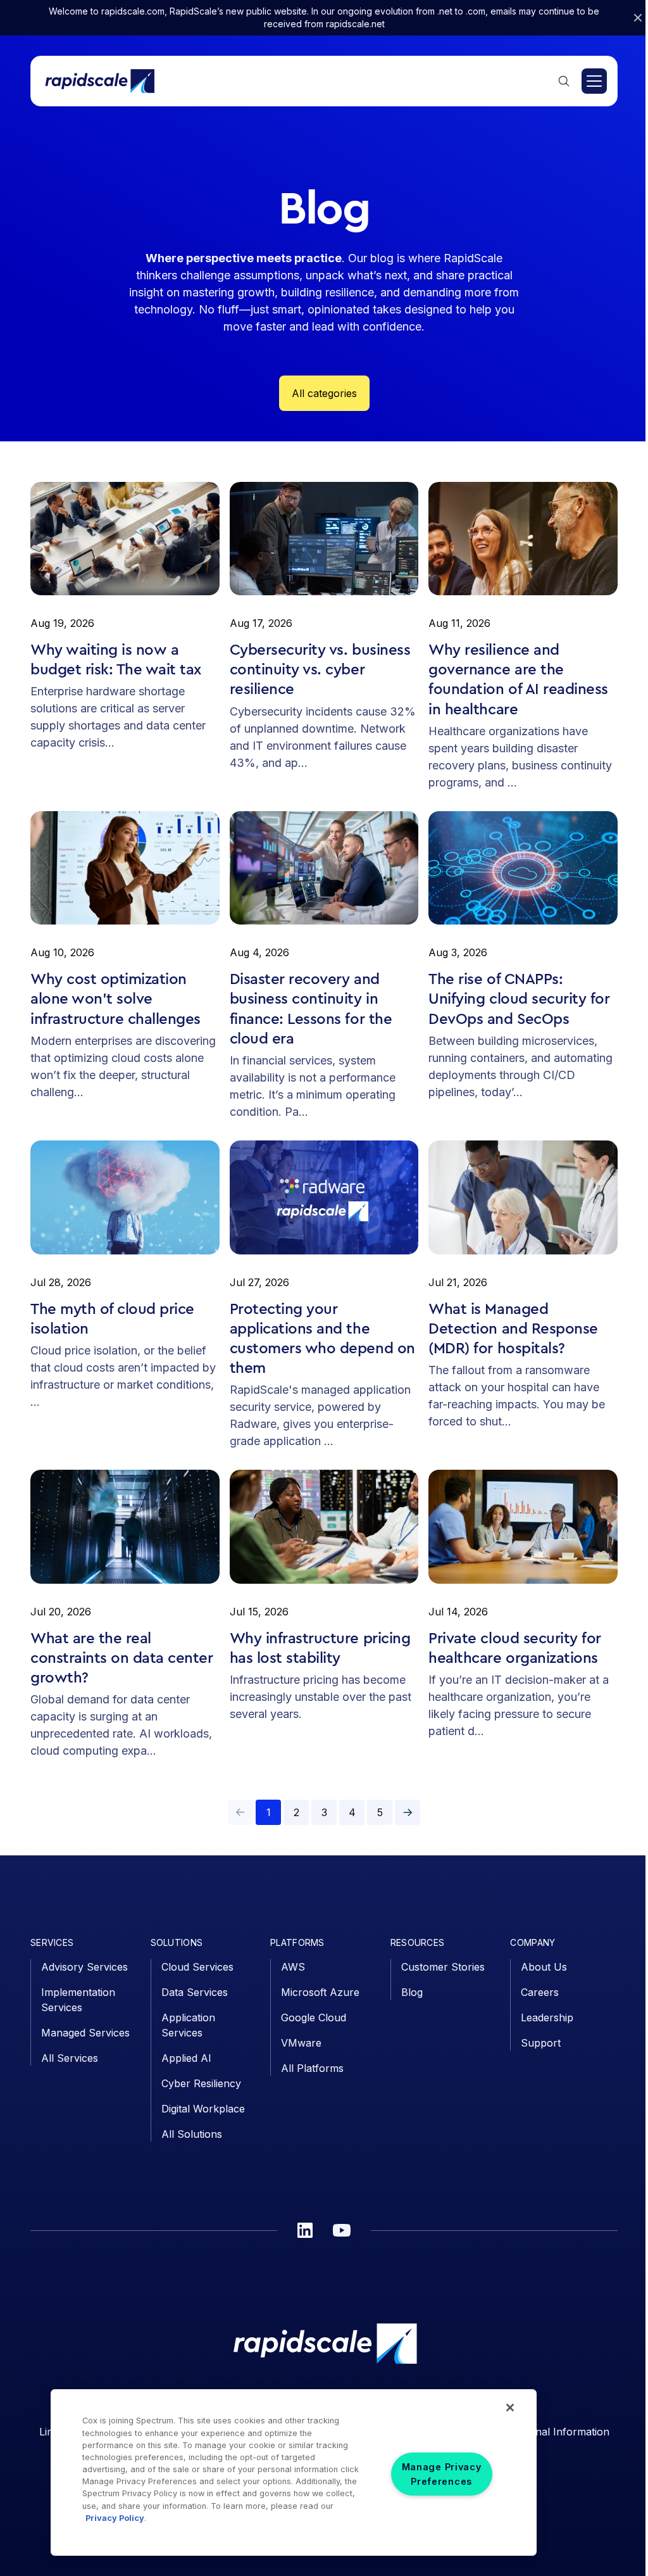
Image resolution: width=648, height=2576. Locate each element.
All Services (70, 2058)
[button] (408, 1812)
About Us (544, 1967)
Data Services (195, 1992)
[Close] (510, 2408)
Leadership (547, 2017)
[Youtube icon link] (342, 2230)
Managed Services (85, 2033)
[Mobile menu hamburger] (594, 81)
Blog (412, 1992)
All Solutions (192, 2134)
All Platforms (312, 2068)
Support (541, 2043)
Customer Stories (443, 1967)
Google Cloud (314, 2017)
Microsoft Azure (320, 1992)
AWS (293, 1967)
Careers (540, 1992)
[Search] (564, 81)
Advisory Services (84, 1967)
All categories (324, 393)
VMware (301, 2043)
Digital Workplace (203, 2109)
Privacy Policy (115, 2518)
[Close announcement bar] (638, 18)
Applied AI (186, 2058)
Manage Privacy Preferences (442, 2474)
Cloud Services (197, 1967)
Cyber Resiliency (201, 2083)
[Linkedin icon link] (305, 2230)
